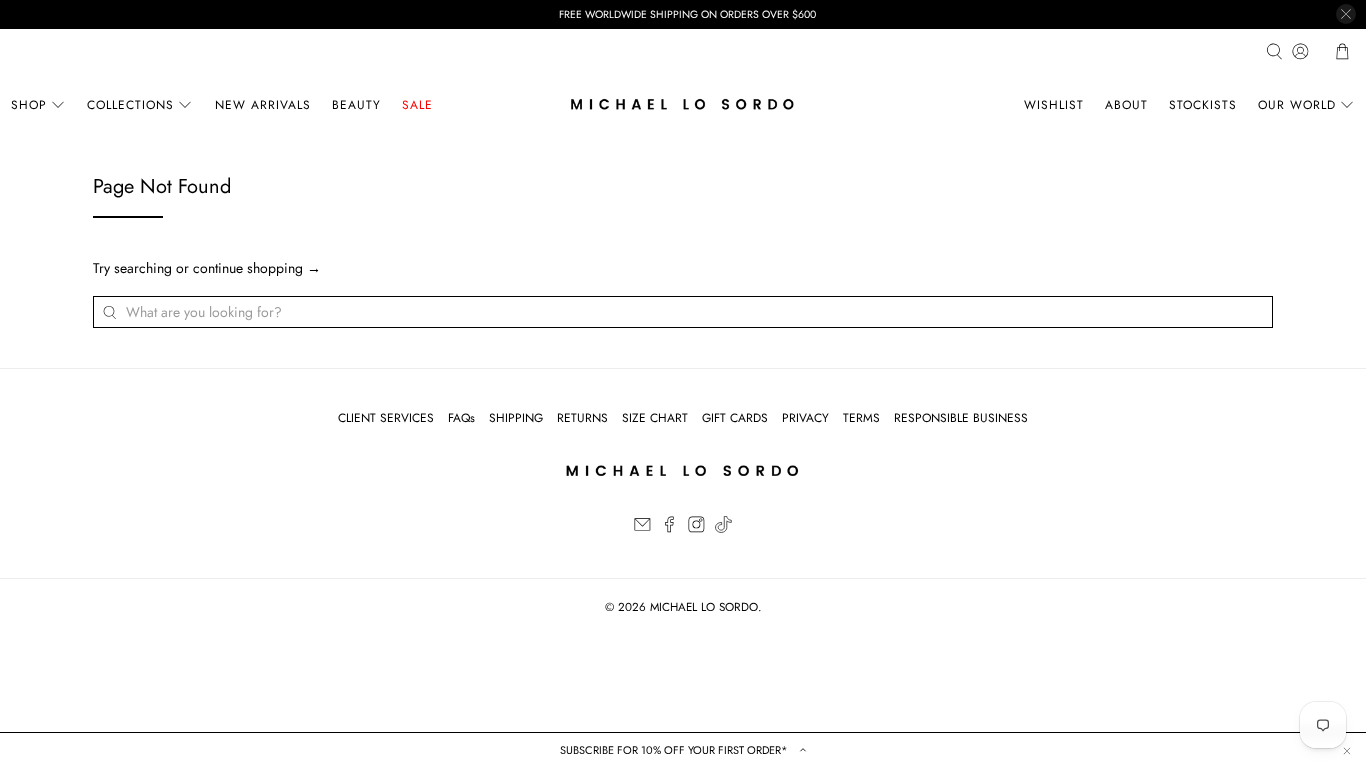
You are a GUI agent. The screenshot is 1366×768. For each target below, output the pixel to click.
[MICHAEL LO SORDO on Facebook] (669, 529)
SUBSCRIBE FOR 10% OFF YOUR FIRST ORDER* (675, 750)
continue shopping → (257, 268)
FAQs (461, 418)
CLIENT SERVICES (386, 418)
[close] (1346, 14)
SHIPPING (516, 418)
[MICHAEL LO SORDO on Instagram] (696, 529)
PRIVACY (805, 418)
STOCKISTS (1203, 105)
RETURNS (582, 418)
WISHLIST (1054, 105)
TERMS (861, 418)
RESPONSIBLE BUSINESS (961, 418)
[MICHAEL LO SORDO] (683, 104)
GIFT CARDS (735, 418)
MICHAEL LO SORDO (704, 607)
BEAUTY (356, 105)
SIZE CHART (655, 418)
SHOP (29, 105)
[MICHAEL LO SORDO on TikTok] (723, 529)
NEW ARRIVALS (263, 105)
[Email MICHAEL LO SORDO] (642, 529)
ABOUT (1126, 105)
